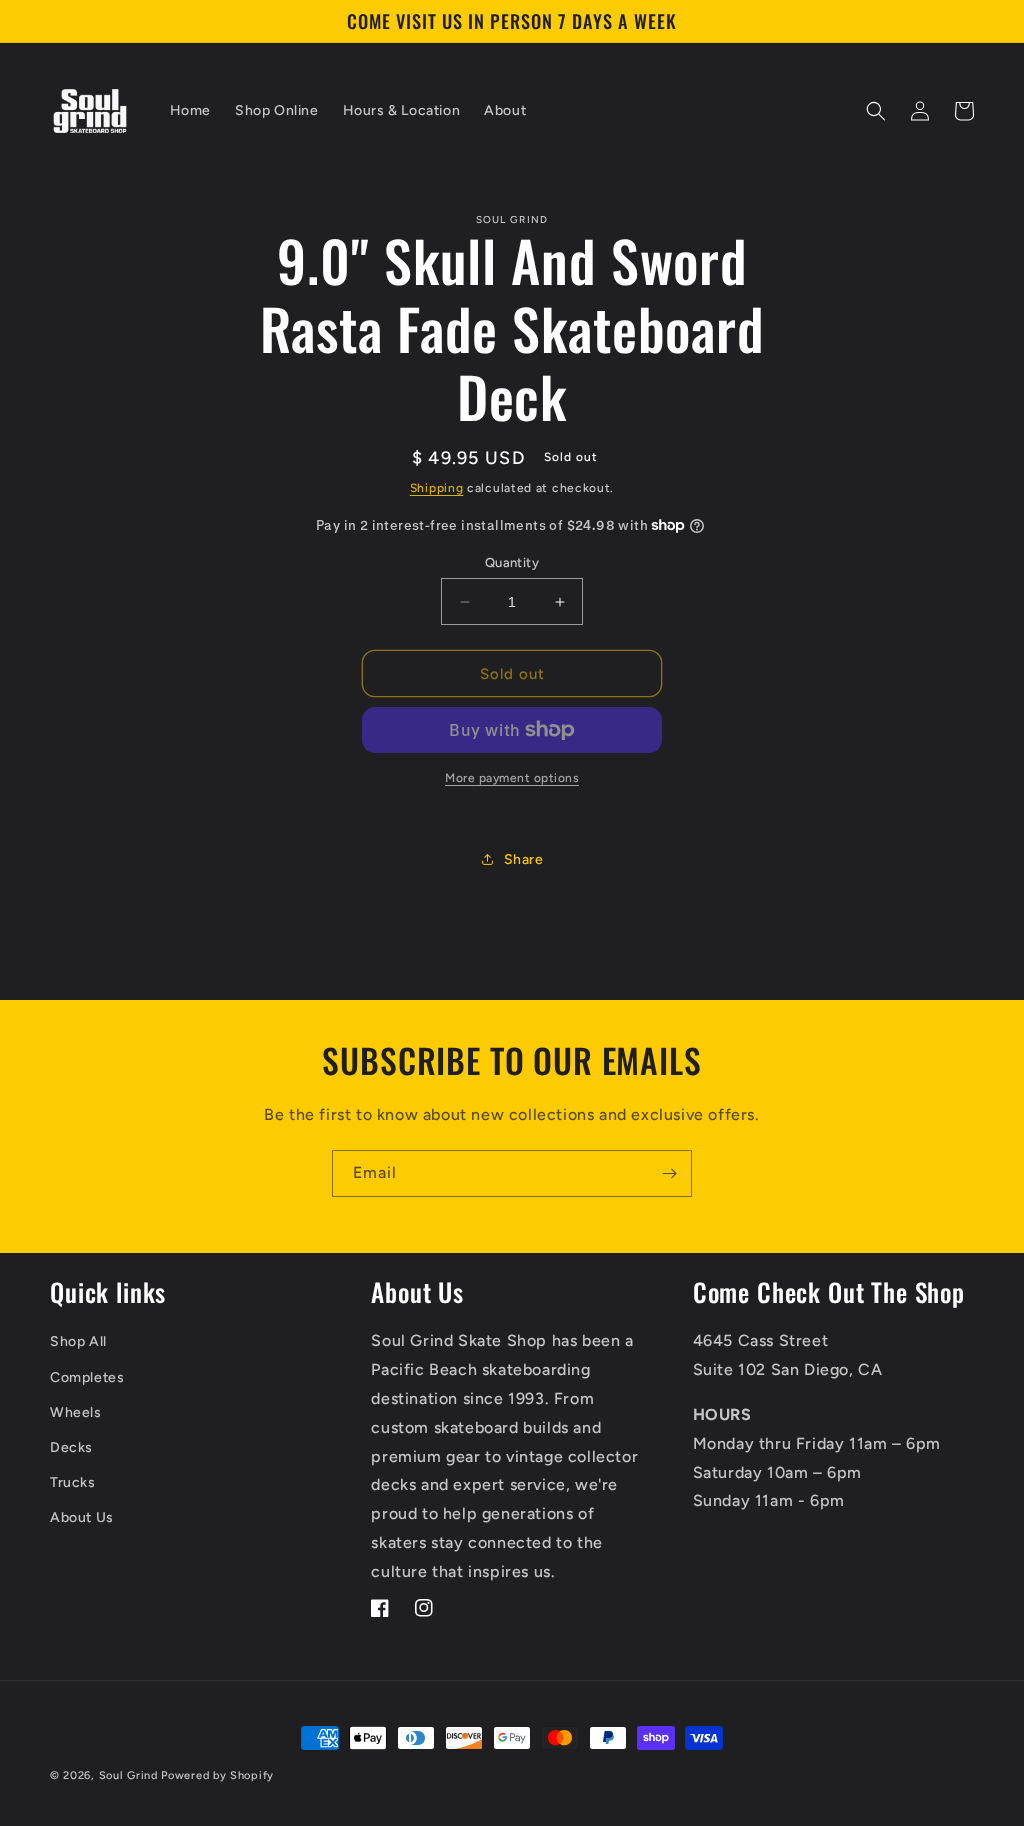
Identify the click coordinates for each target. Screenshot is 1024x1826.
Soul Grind (130, 1775)
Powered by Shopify (217, 1775)
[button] (876, 111)
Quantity (512, 562)
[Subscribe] (669, 1173)
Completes (87, 1377)
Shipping (437, 488)
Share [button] (524, 859)
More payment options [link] (512, 778)
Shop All (78, 1341)
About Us (82, 1517)
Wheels (76, 1412)
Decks (71, 1447)
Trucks (73, 1482)
